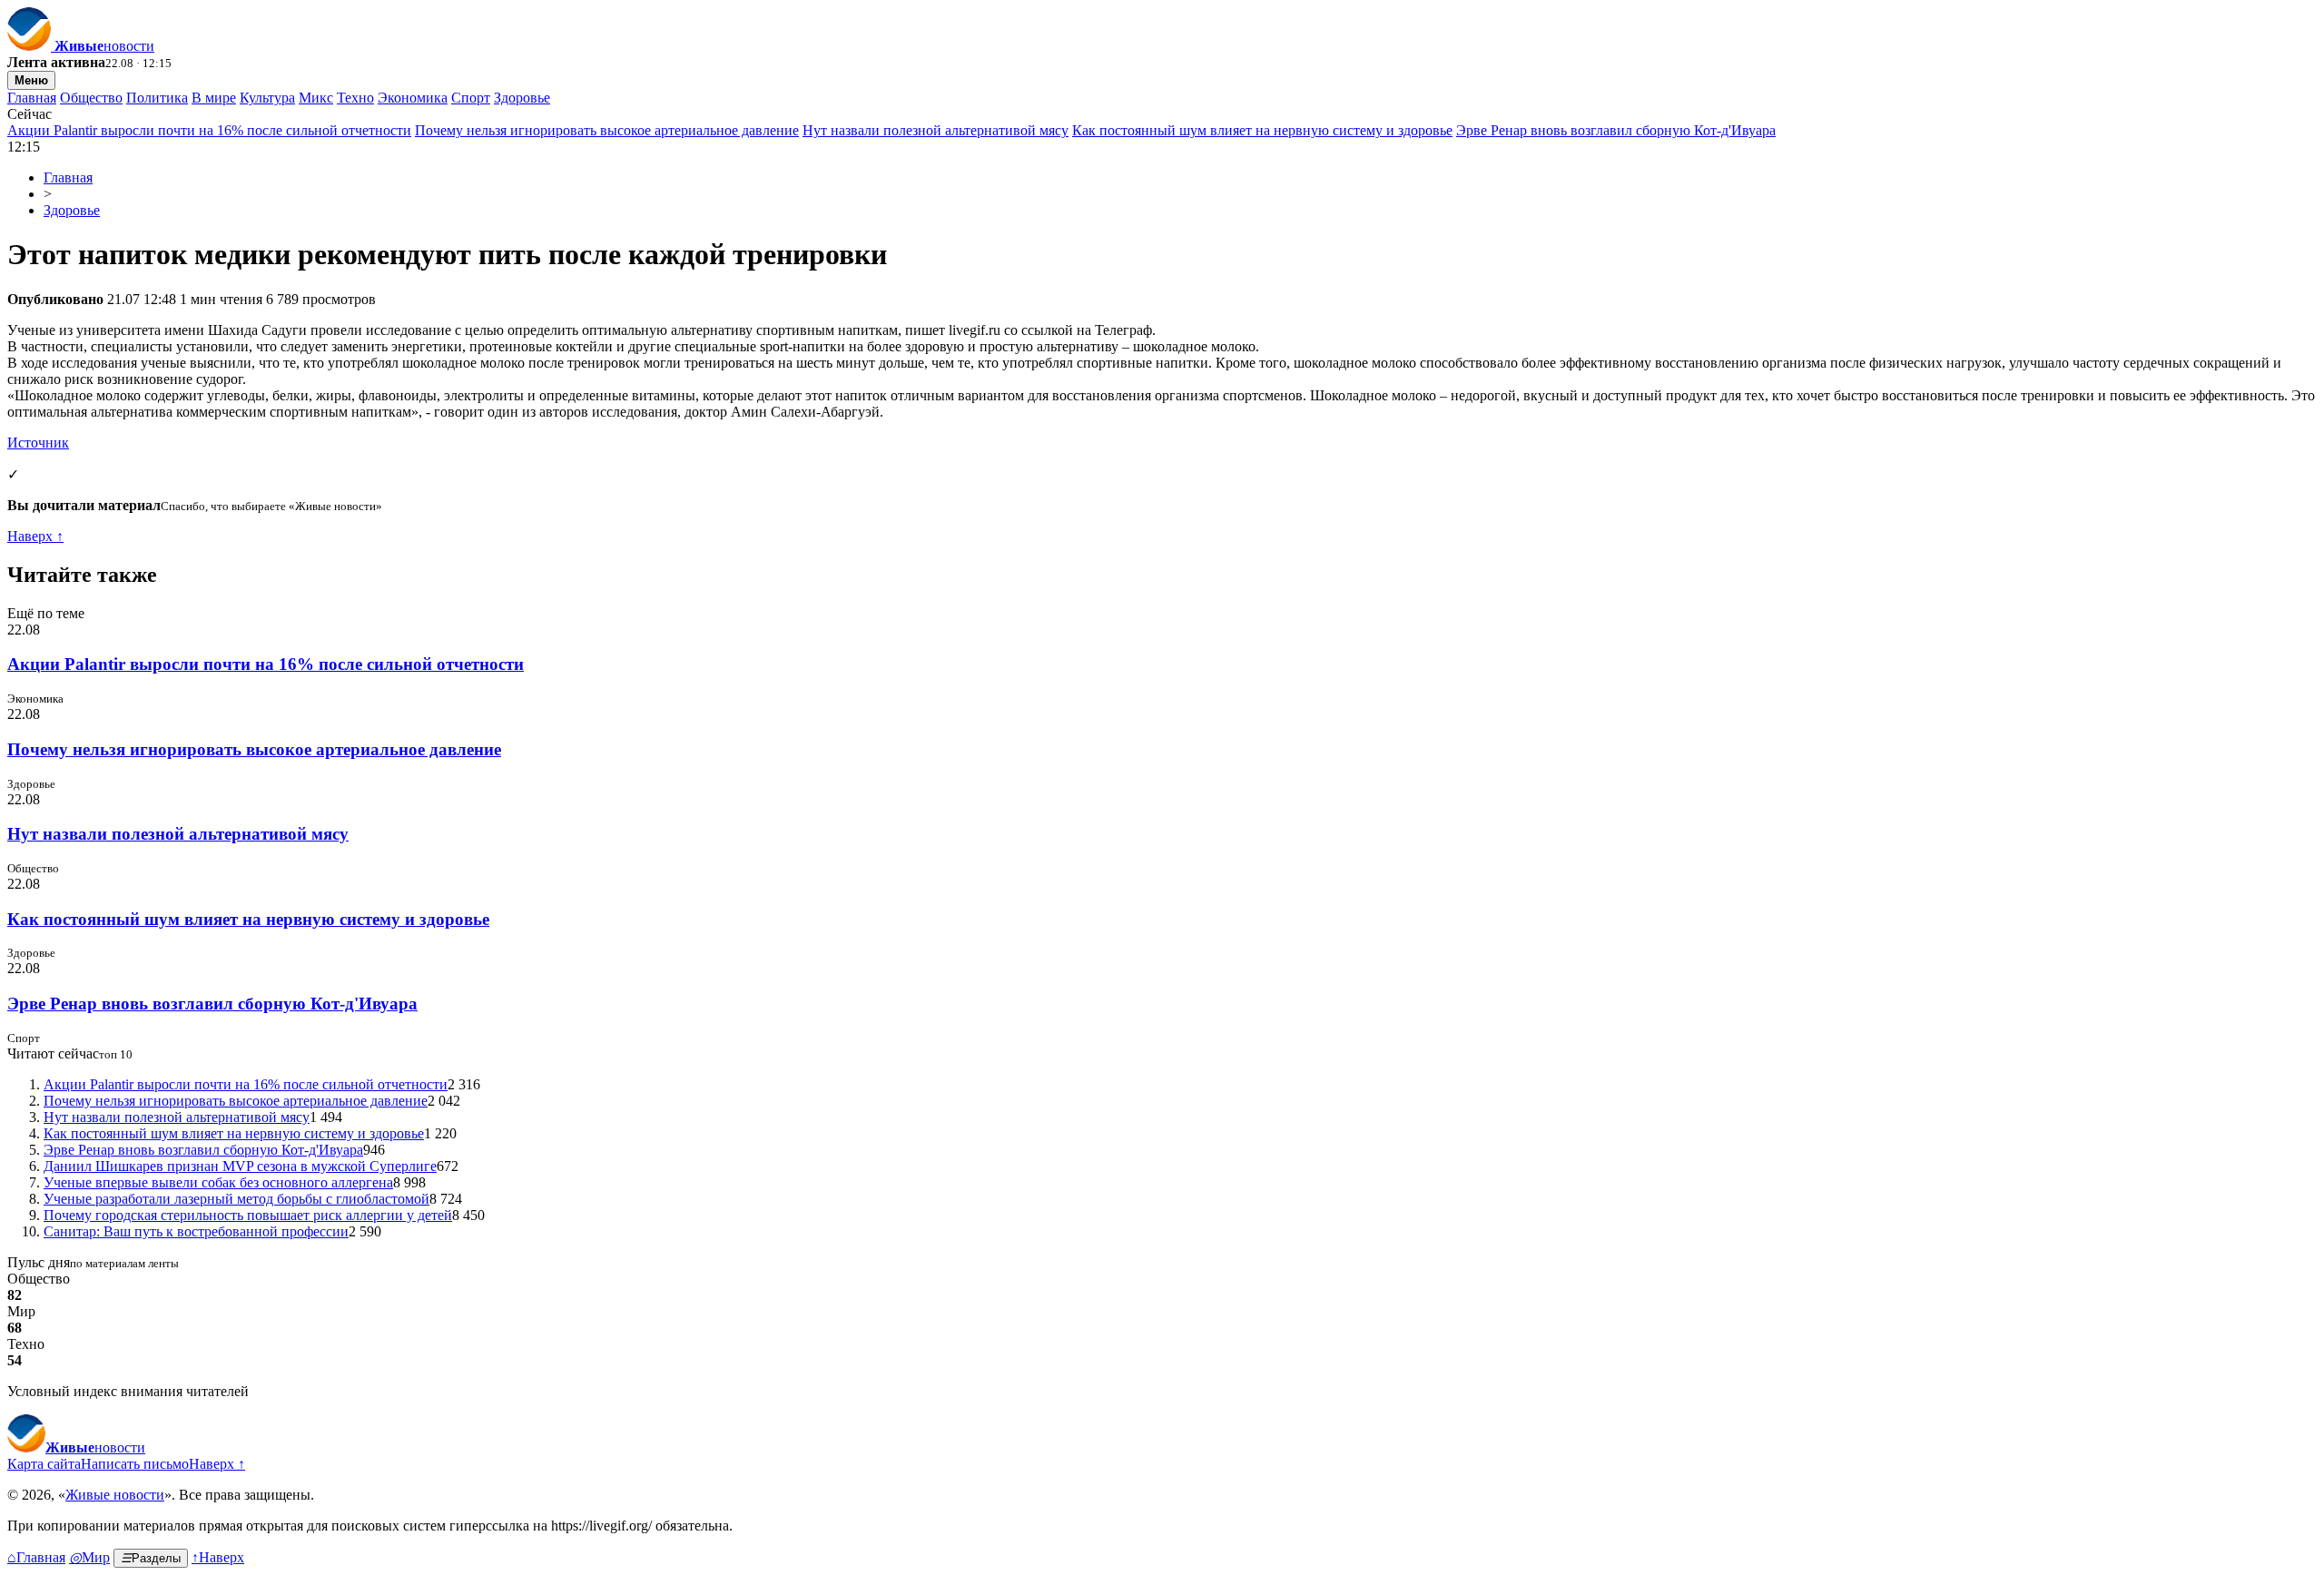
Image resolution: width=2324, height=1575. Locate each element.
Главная (32, 98)
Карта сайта (44, 1464)
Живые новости (115, 1495)
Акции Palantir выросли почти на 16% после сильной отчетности (209, 130)
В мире (214, 98)
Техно (355, 98)
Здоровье (522, 98)
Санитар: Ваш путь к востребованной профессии (196, 1231)
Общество (91, 98)
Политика (157, 98)
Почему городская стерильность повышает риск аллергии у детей (248, 1215)
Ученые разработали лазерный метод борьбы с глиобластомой (236, 1199)
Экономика (413, 98)
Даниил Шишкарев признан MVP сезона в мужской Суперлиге (240, 1166)
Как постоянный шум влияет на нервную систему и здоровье (1262, 130)
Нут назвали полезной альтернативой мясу (936, 130)
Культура (267, 98)
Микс (316, 98)
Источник (38, 443)
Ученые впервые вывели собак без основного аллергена (218, 1182)
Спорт (471, 98)
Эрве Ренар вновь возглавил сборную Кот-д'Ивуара (1616, 130)
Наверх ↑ (35, 536)
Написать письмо (135, 1464)
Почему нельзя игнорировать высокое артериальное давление (607, 130)
